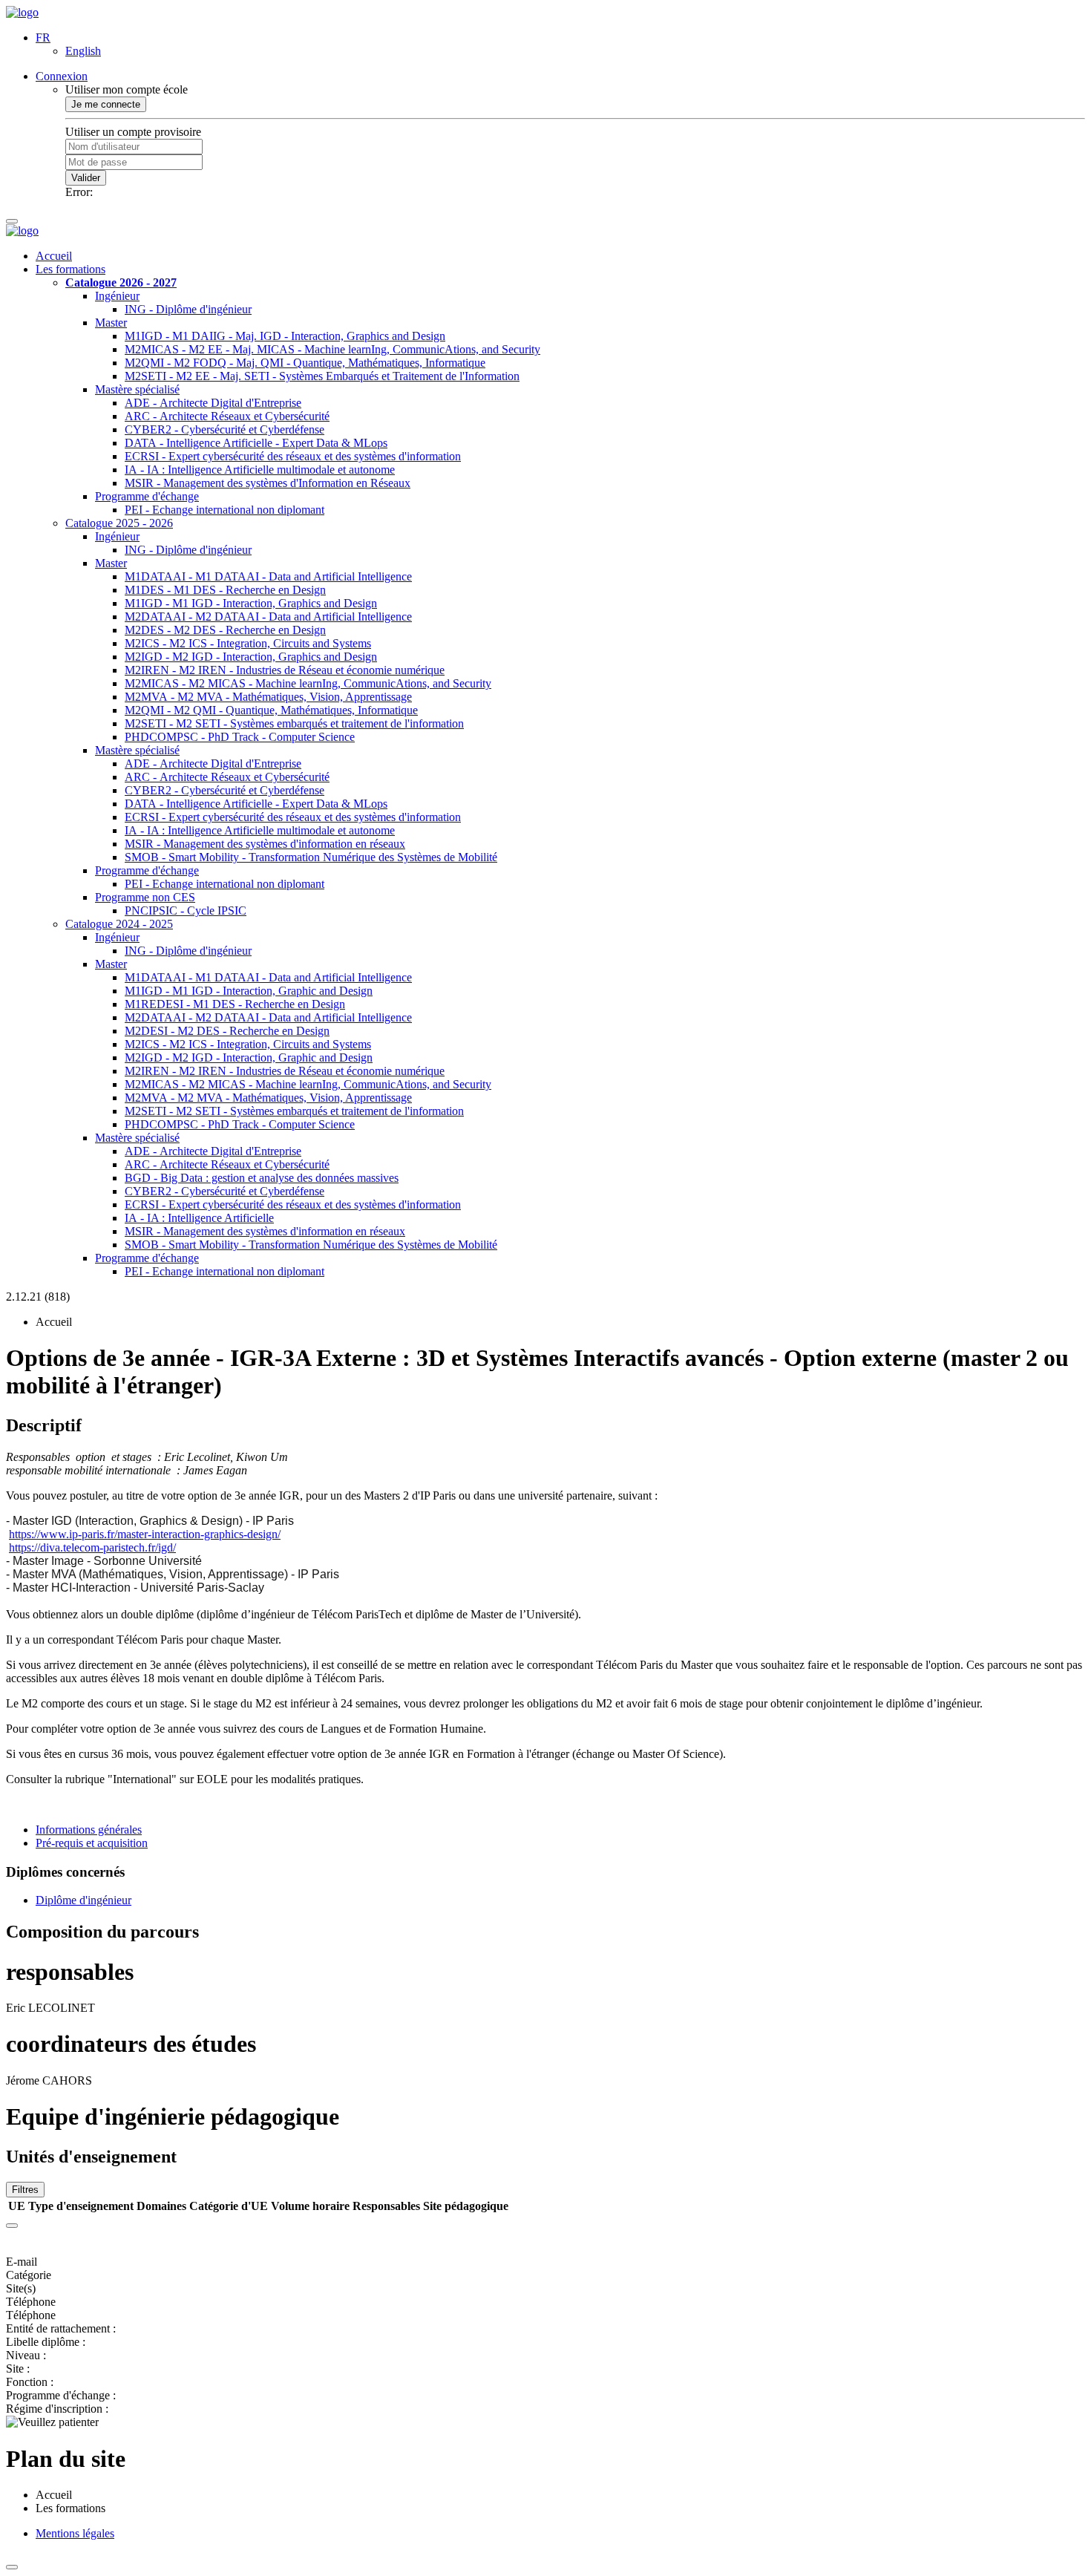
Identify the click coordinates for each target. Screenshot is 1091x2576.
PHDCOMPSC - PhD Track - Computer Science (240, 737)
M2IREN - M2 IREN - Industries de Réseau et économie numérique (285, 670)
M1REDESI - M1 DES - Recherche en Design (235, 1004)
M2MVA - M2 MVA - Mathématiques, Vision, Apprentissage (268, 697)
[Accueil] (22, 12)
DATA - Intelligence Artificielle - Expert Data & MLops (256, 443)
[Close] (12, 2226)
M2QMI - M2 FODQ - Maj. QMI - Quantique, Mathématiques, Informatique (305, 363)
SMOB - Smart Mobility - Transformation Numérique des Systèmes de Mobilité (311, 857)
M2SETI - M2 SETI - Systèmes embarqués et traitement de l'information (294, 723)
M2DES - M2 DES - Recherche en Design (225, 630)
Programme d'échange (147, 496)
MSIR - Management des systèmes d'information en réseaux (265, 844)
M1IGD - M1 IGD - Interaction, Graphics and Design (251, 603)
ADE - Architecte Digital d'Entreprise (213, 403)
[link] (145, 1534)
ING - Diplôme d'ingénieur (188, 309)
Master (111, 323)
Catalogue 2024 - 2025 (119, 924)
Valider (86, 178)
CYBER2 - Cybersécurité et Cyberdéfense (225, 429)
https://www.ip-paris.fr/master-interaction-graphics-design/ (145, 1534)
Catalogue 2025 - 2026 (119, 523)
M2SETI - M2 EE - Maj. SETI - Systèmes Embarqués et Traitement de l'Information (322, 376)
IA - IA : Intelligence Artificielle (199, 1218)
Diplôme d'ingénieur (83, 1900)
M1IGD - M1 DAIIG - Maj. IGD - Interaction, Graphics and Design (285, 336)
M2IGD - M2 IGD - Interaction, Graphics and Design (251, 657)
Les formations (71, 269)
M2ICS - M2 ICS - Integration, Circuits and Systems (248, 643)
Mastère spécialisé (137, 389)
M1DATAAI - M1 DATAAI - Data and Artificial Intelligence (268, 576)
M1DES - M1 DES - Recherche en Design (225, 590)
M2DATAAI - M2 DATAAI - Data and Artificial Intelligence (268, 617)
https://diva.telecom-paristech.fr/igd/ (92, 1547)
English (83, 51)
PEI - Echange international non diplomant (225, 510)
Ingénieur (117, 296)
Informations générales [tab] (89, 1830)
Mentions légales (75, 2533)
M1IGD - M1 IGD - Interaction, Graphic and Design (249, 991)
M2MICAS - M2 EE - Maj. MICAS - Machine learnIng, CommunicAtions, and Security (332, 349)
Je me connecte (106, 104)
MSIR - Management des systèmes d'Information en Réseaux (268, 483)
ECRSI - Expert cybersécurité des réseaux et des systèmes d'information (293, 456)
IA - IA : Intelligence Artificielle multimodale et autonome (260, 470)
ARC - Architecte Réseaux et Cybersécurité (227, 416)
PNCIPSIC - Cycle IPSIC (186, 911)
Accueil (54, 256)
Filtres (25, 2190)
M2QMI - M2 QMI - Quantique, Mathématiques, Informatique (271, 710)
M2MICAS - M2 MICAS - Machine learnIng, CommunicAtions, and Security (308, 683)
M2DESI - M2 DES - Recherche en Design (227, 1031)
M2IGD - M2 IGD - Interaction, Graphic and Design (249, 1057)
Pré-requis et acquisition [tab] (92, 1843)
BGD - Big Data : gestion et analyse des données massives (262, 1178)
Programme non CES (145, 897)
